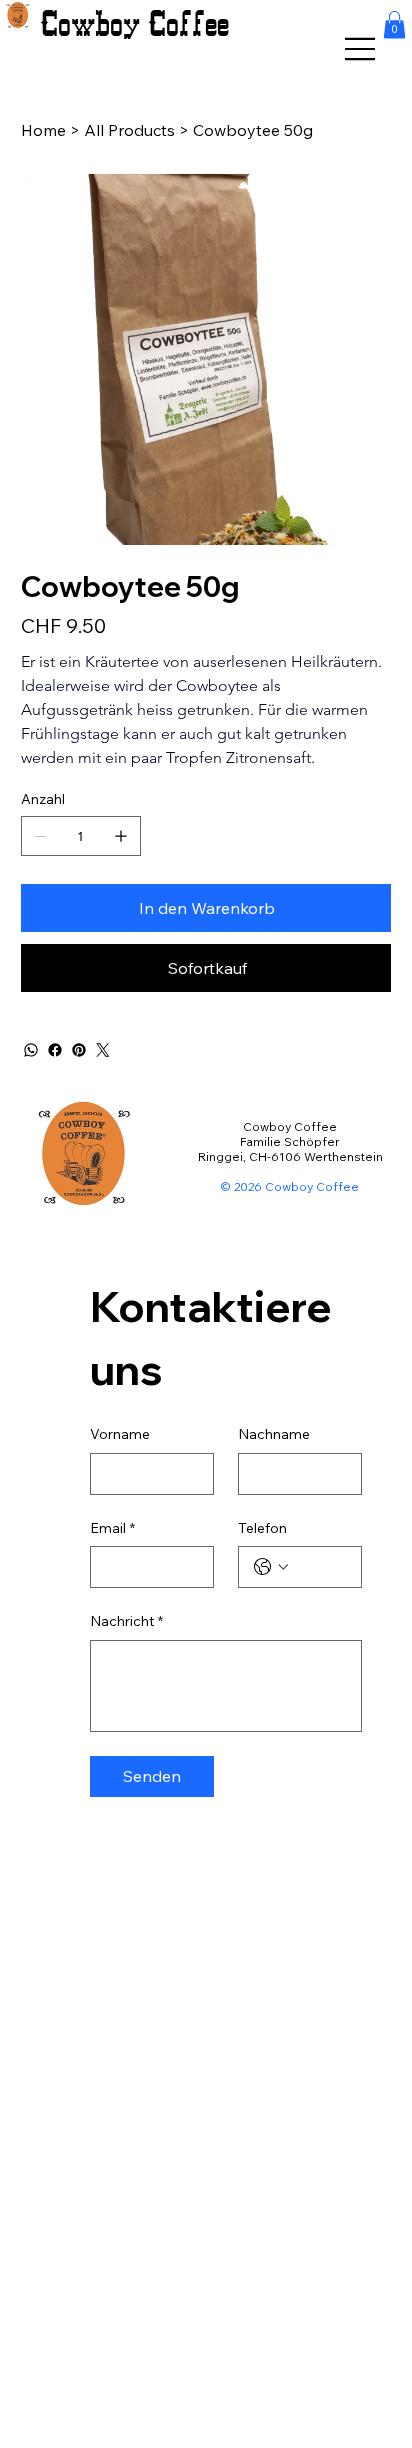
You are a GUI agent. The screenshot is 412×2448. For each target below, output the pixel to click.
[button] (394, 24)
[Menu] (361, 49)
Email (112, 1528)
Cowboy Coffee (134, 25)
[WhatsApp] (31, 1050)
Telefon (262, 1528)
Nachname (274, 1434)
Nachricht (126, 1621)
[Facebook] (55, 1050)
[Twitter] (103, 1050)
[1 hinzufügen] (121, 836)
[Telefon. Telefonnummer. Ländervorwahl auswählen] (271, 1567)
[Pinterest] (79, 1050)
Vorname (120, 1434)
